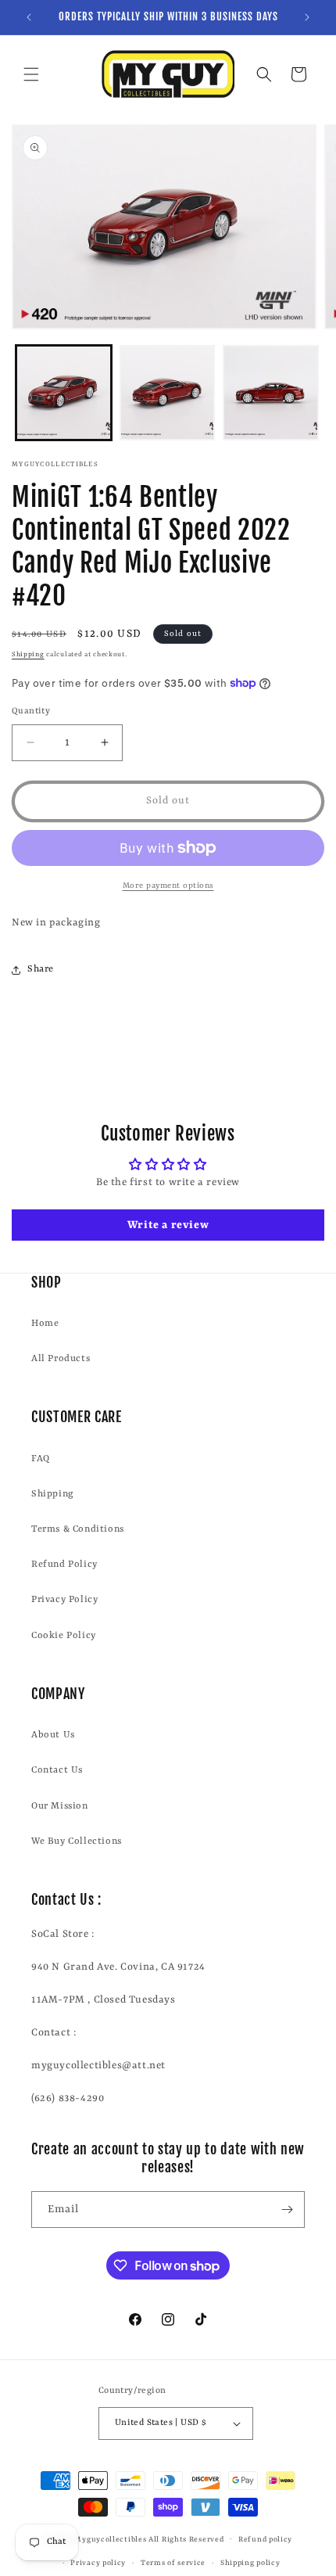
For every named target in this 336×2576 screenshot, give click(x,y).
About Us (53, 1735)
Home (45, 1324)
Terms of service (173, 2563)
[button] (31, 74)
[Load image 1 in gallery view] (64, 393)
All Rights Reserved (186, 2539)
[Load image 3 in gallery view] (271, 393)
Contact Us (57, 1770)
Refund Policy (64, 1565)
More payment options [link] (168, 886)
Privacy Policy (64, 1600)
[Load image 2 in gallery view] (168, 393)
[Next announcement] (307, 17)
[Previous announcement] (29, 17)
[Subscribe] (287, 2210)
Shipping (28, 655)
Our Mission (60, 1806)
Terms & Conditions (78, 1529)
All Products (61, 1359)
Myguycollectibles (110, 2539)
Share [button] (41, 969)
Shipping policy (250, 2563)
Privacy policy (98, 2563)
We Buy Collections (77, 1841)
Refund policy (265, 2540)
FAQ (41, 1459)
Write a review (168, 1225)
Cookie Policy (64, 1636)
